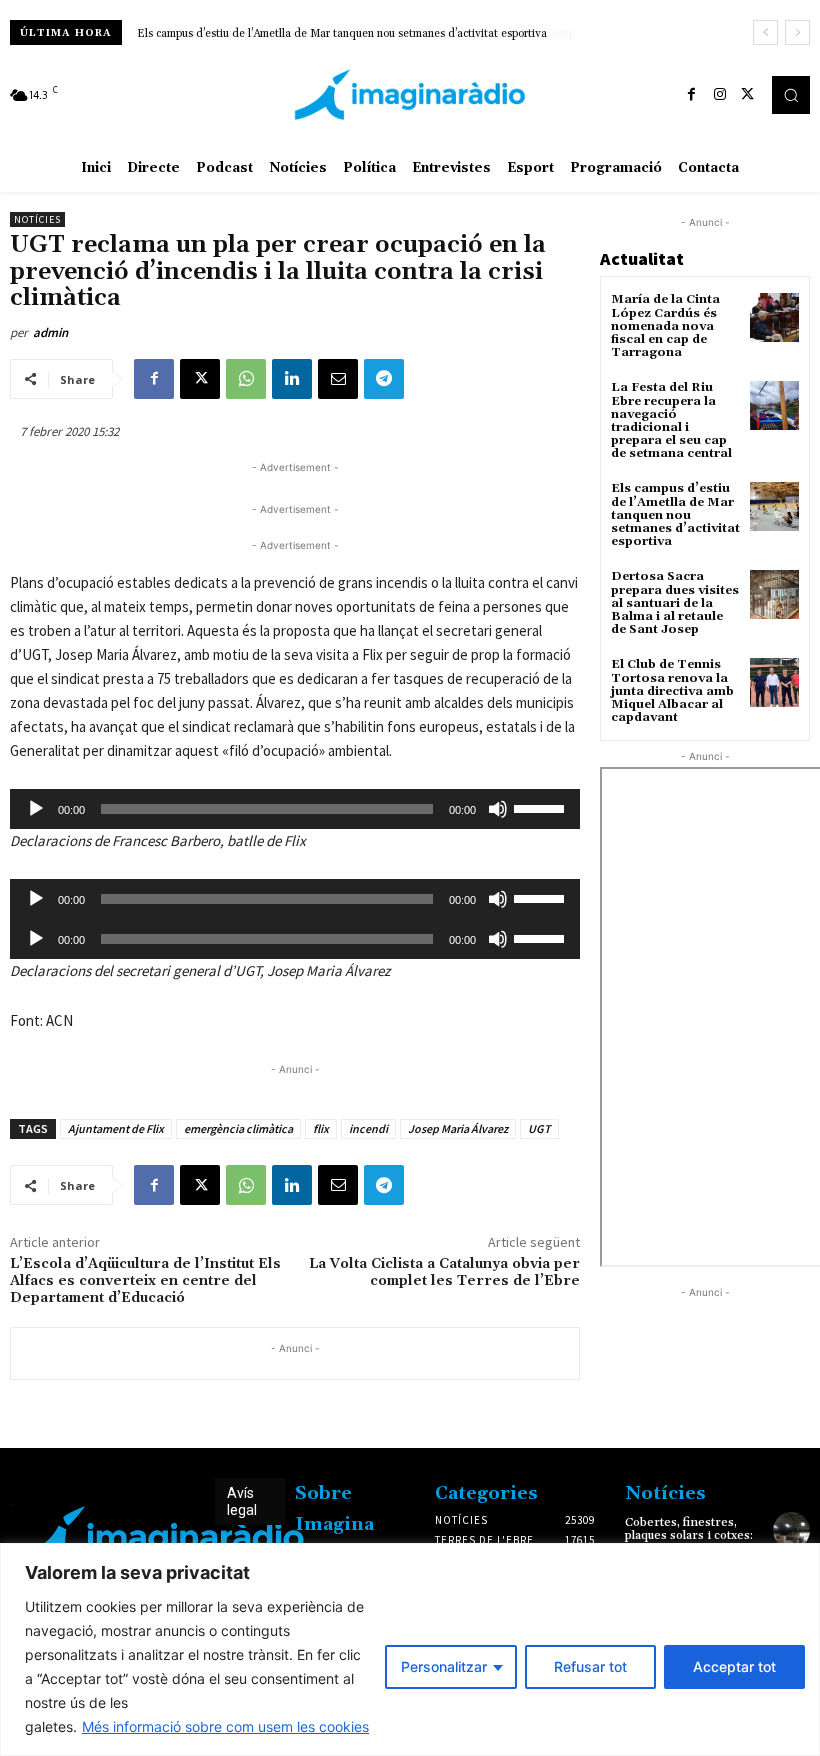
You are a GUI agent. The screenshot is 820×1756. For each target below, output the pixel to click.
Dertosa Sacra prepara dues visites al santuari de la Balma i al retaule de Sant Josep (356, 34)
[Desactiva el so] (498, 809)
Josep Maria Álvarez (458, 1128)
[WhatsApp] (246, 379)
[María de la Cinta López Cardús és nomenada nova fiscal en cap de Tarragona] (774, 317)
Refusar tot (590, 1666)
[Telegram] (384, 379)
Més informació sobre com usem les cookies (225, 1726)
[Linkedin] (292, 379)
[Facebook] (692, 95)
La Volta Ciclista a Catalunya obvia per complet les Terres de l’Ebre (444, 1272)
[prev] (765, 32)
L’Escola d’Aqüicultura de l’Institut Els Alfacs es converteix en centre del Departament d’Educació (145, 1281)
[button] (791, 95)
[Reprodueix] (36, 809)
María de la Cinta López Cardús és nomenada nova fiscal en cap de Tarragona (665, 326)
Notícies (37, 219)
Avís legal (242, 1501)
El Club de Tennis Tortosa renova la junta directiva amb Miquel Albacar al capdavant (672, 691)
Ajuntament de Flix (116, 1128)
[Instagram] (720, 95)
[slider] (542, 807)
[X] (748, 95)
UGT (539, 1128)
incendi (368, 1128)
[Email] (338, 379)
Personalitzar (444, 1666)
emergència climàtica (238, 1128)
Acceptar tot (734, 1666)
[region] (410, 1649)
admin (50, 332)
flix (321, 1128)
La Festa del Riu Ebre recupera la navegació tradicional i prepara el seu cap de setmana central (671, 420)
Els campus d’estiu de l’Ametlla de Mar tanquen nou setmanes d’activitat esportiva (675, 515)
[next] (797, 32)
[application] (295, 809)
